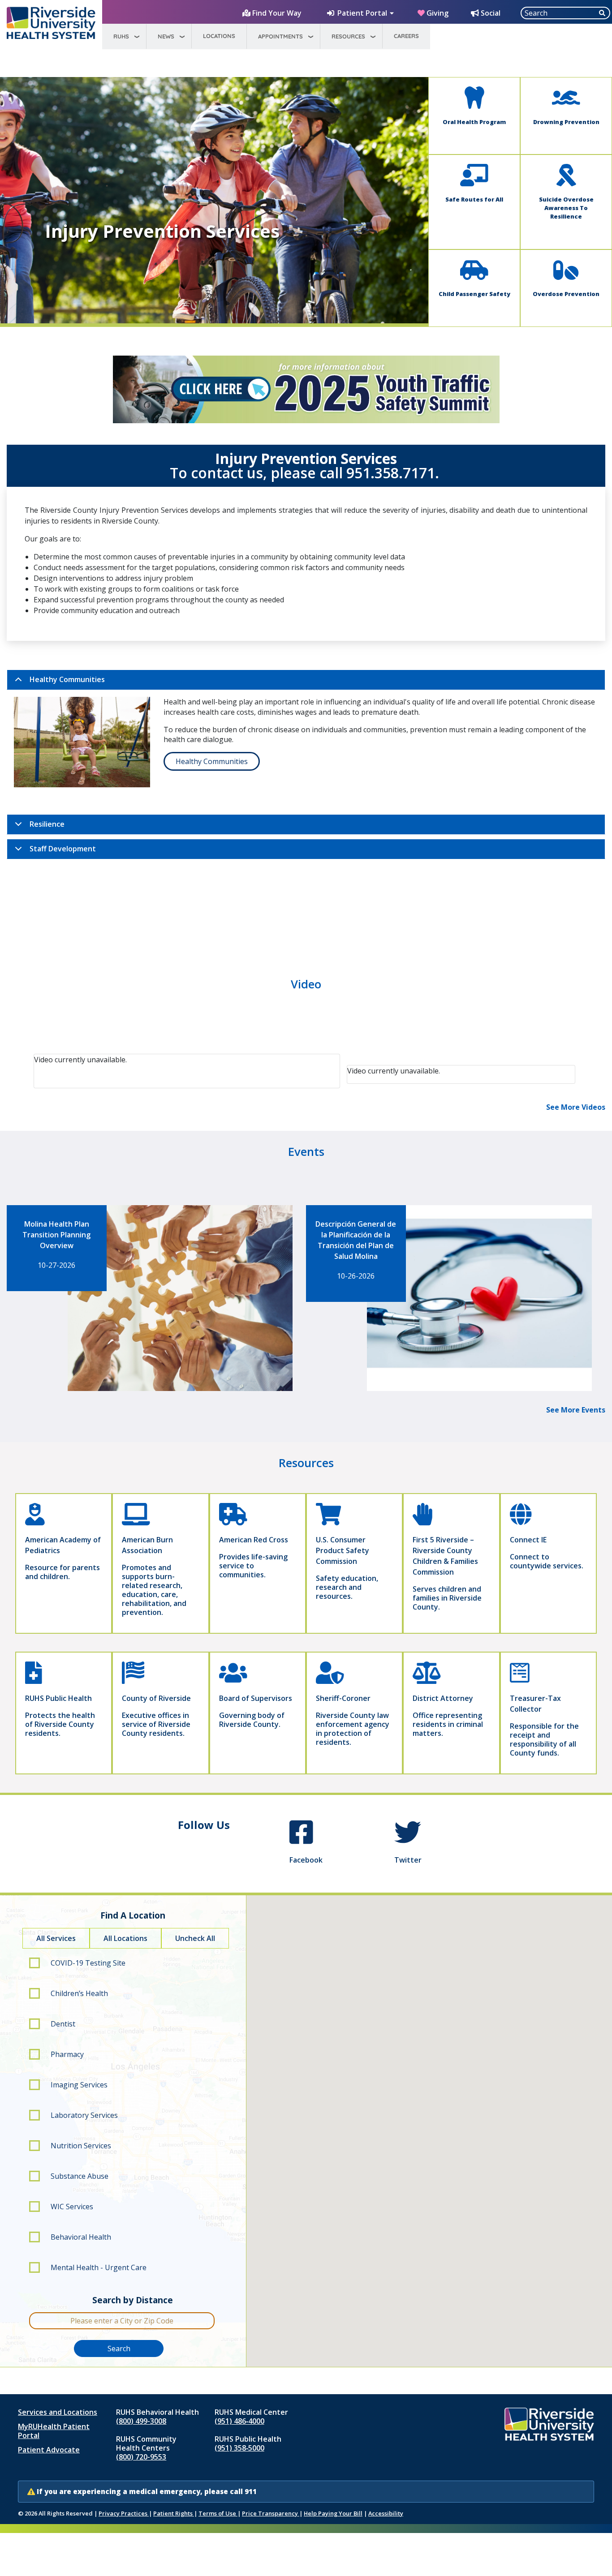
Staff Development (63, 849)
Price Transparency (271, 2513)
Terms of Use (218, 2513)
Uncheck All (195, 1938)
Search (119, 2348)
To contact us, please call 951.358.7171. (306, 473)
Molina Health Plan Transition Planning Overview (56, 1235)
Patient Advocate (49, 2450)
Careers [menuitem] (406, 36)
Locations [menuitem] (219, 36)
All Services (56, 1938)
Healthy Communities (67, 679)
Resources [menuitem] (348, 36)
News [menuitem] (166, 36)
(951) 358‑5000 (239, 2448)
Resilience (47, 824)
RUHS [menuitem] (121, 36)
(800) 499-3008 (141, 2421)
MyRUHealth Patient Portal (54, 2431)
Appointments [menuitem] (280, 36)
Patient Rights (174, 2513)
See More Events (576, 1410)
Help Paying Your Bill (333, 2513)
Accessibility (386, 2513)
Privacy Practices (124, 2513)
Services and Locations (58, 2412)
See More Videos (576, 1107)
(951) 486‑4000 (239, 2421)
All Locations (125, 1938)
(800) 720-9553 (141, 2457)
